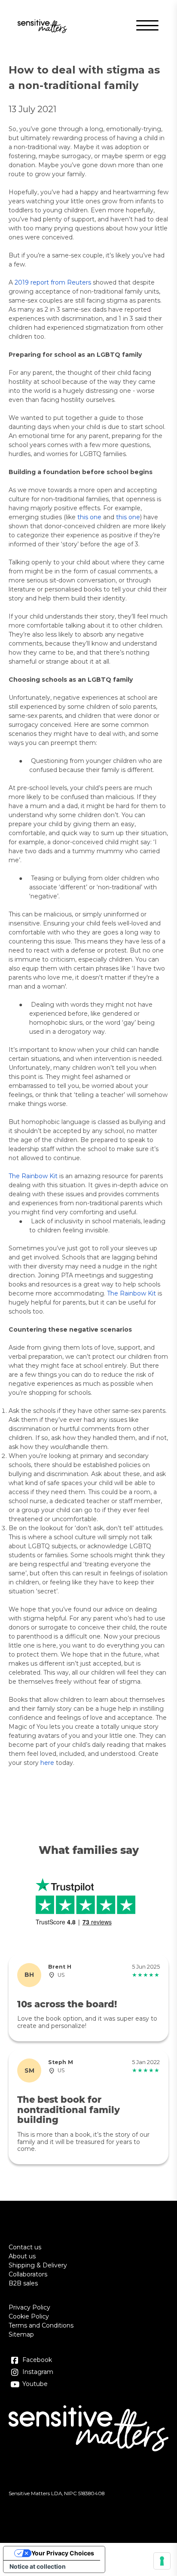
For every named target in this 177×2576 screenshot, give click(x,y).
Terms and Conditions (41, 2325)
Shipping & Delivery (38, 2265)
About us (22, 2256)
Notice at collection (38, 2566)
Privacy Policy (29, 2307)
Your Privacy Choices (63, 2553)
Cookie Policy (29, 2316)
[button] (145, 26)
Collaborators (28, 2274)
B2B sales (23, 2283)
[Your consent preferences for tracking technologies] (162, 2561)
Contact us (25, 2247)
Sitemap (21, 2334)
